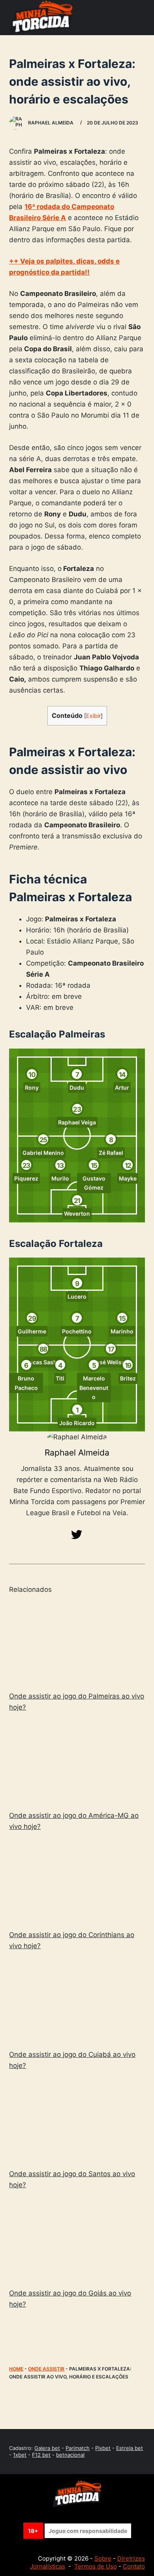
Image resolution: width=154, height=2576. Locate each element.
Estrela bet (130, 2448)
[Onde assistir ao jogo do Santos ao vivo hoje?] (77, 2121)
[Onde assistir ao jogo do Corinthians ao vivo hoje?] (77, 1882)
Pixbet (103, 2448)
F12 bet (41, 2455)
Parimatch (78, 2448)
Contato (134, 2566)
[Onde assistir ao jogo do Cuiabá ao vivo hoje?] (77, 2001)
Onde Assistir (46, 2369)
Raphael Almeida (77, 1453)
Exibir (93, 716)
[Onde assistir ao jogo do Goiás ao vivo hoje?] (77, 2240)
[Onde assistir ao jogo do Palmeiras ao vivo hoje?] (77, 1643)
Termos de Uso (96, 2566)
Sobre (103, 2558)
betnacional (70, 2455)
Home (16, 2369)
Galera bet (47, 2448)
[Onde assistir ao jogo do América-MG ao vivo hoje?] (77, 1763)
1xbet (20, 2455)
